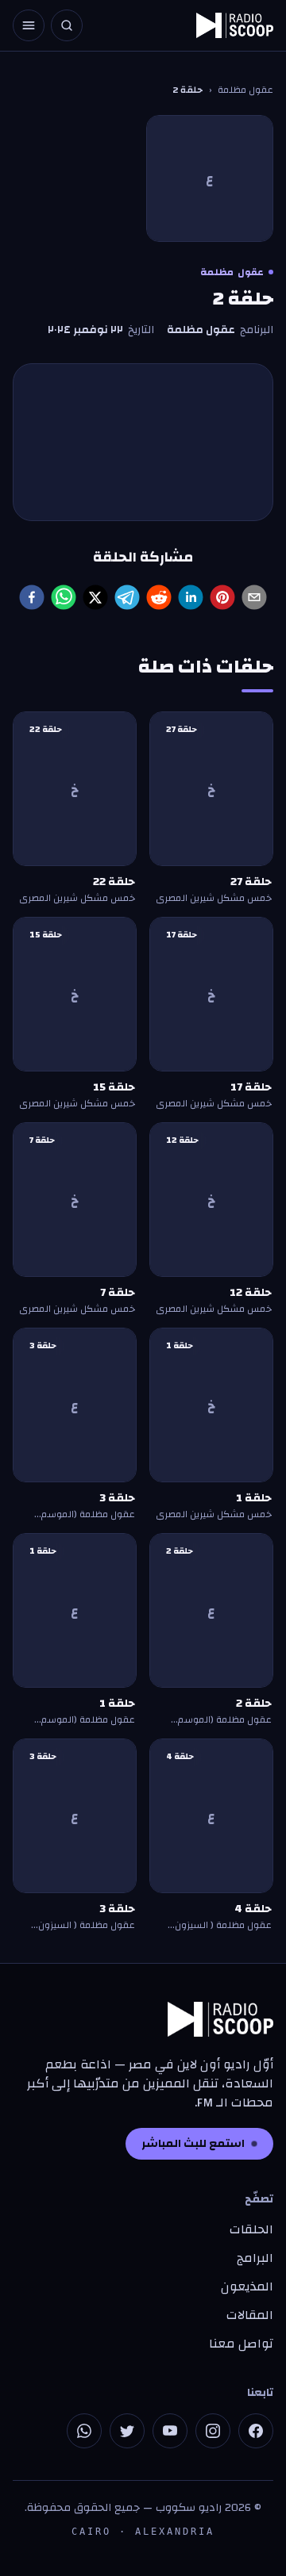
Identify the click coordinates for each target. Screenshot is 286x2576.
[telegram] (127, 597)
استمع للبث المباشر (193, 2144)
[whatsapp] (64, 597)
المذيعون (247, 2287)
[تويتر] (127, 2431)
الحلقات (251, 2229)
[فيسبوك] (256, 2431)
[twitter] (95, 597)
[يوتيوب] (170, 2431)
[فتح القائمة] (29, 25)
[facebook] (32, 597)
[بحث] (67, 25)
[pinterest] (222, 597)
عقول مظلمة (245, 90)
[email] (254, 597)
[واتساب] (84, 2431)
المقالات (250, 2315)
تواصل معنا (241, 2344)
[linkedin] (191, 597)
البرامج (255, 2258)
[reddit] (159, 597)
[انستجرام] (213, 2431)
